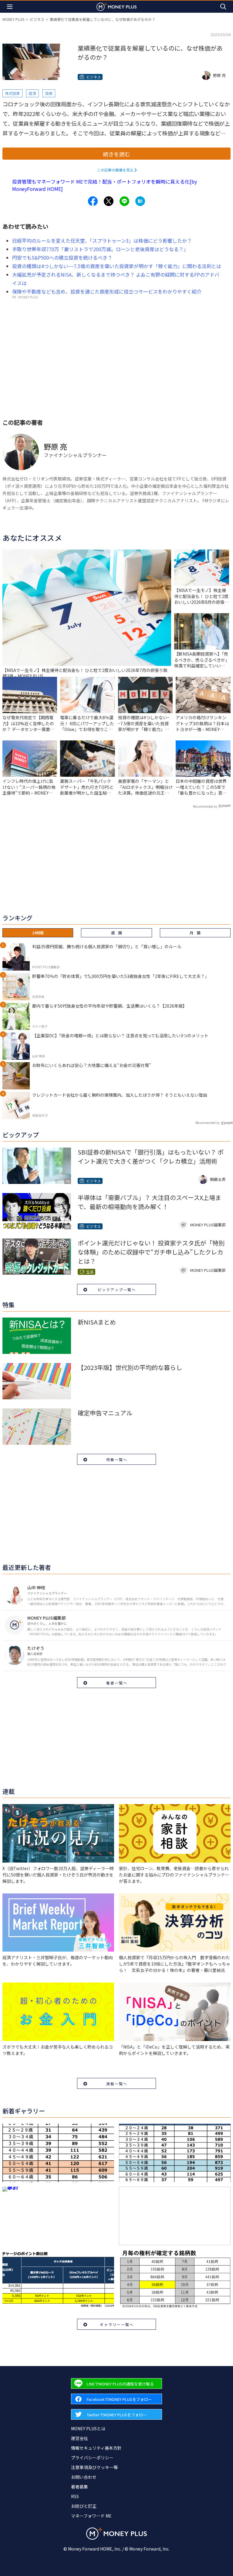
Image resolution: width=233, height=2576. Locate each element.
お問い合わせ (84, 2477)
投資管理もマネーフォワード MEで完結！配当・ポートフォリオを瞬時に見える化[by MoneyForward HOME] (105, 185)
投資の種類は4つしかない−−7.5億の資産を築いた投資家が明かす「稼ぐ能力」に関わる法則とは (117, 266)
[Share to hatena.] (140, 201)
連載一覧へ (117, 2084)
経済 (32, 93)
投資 (49, 93)
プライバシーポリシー (92, 2458)
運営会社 (79, 2438)
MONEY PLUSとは (88, 2428)
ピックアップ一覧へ (117, 1290)
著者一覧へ (117, 1683)
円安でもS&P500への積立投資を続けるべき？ (62, 258)
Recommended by (205, 806)
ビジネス (37, 19)
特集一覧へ (117, 1459)
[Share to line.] (124, 201)
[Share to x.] (109, 201)
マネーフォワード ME (91, 2516)
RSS (75, 2496)
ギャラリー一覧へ (117, 2324)
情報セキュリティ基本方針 (96, 2448)
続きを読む (116, 154)
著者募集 (79, 2487)
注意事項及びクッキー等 (94, 2467)
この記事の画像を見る (115, 170)
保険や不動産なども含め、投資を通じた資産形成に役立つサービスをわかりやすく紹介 (107, 291)
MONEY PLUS (13, 19)
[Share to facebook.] (93, 201)
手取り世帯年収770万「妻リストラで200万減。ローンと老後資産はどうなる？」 (100, 249)
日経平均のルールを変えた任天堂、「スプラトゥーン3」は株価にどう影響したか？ (102, 241)
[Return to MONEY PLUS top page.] (116, 7)
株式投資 (12, 93)
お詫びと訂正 (84, 2506)
